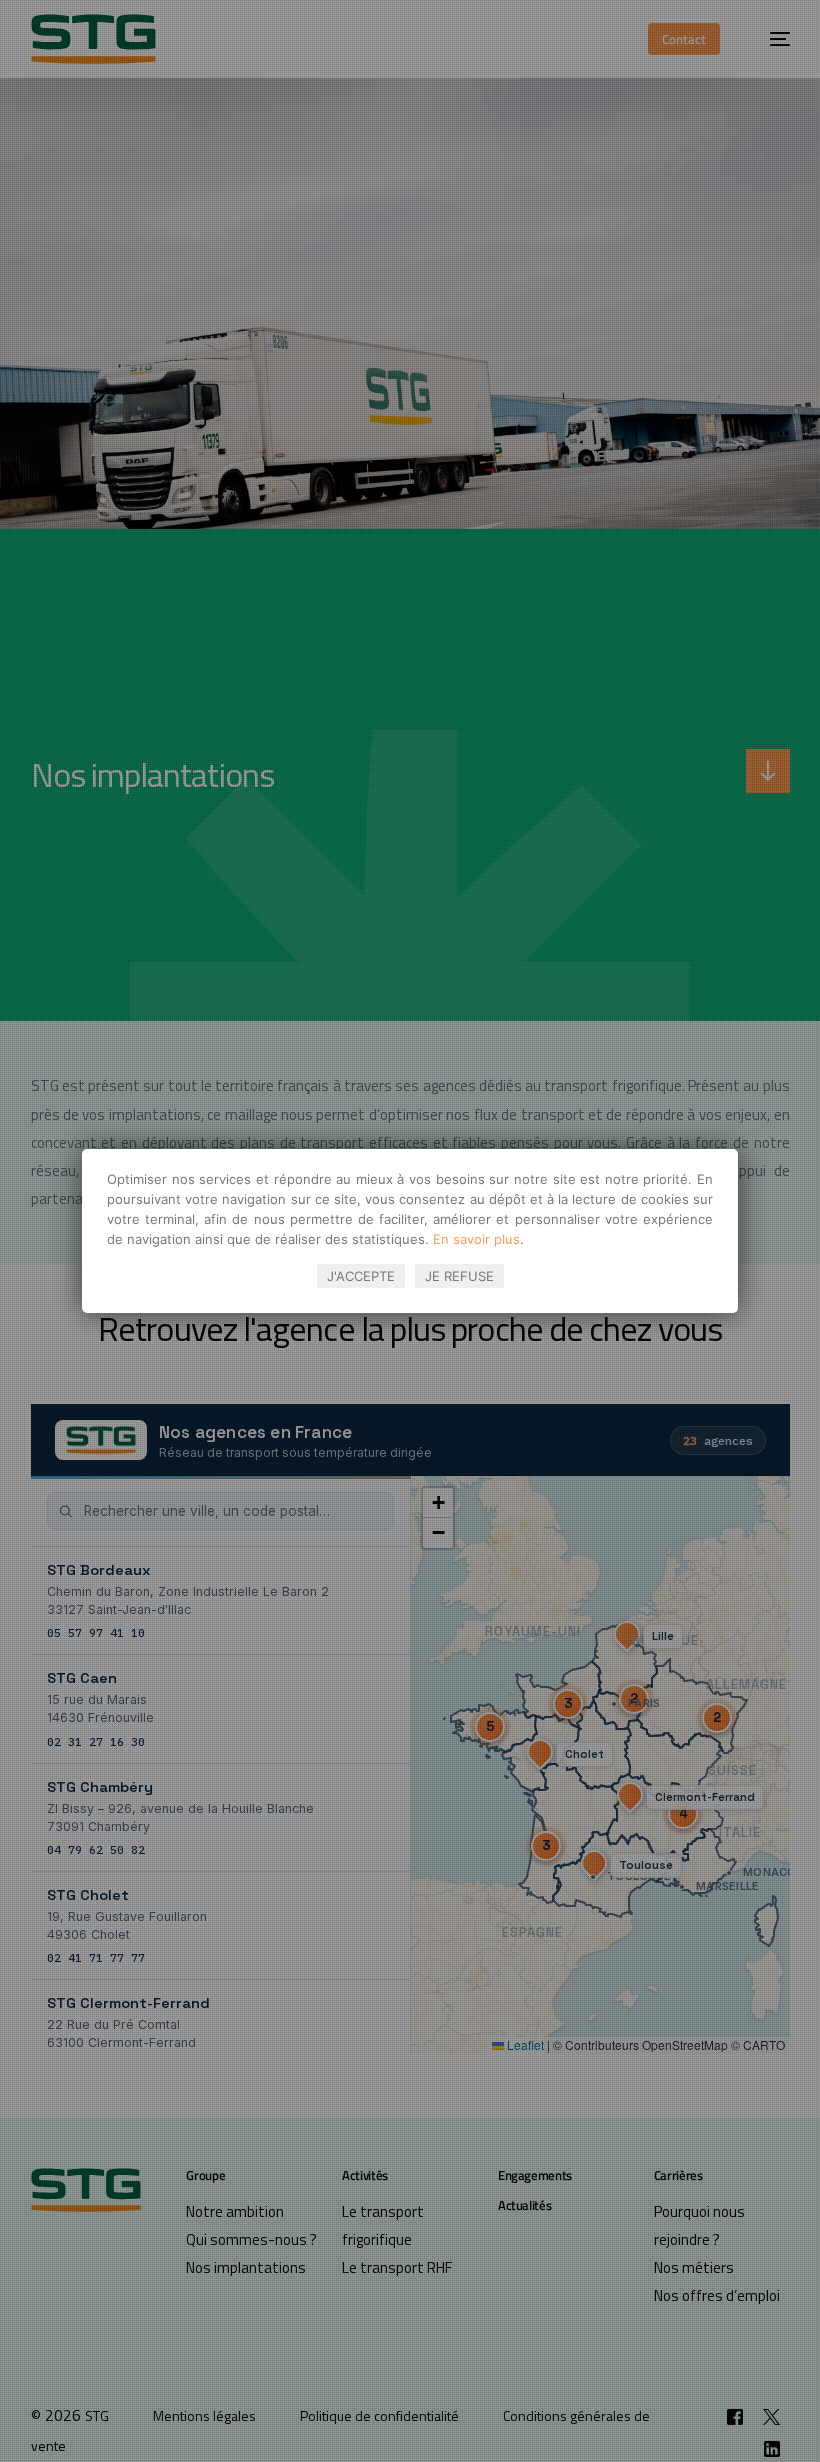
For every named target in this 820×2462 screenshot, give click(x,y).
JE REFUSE (459, 1276)
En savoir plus (476, 1239)
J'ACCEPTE (361, 1276)
